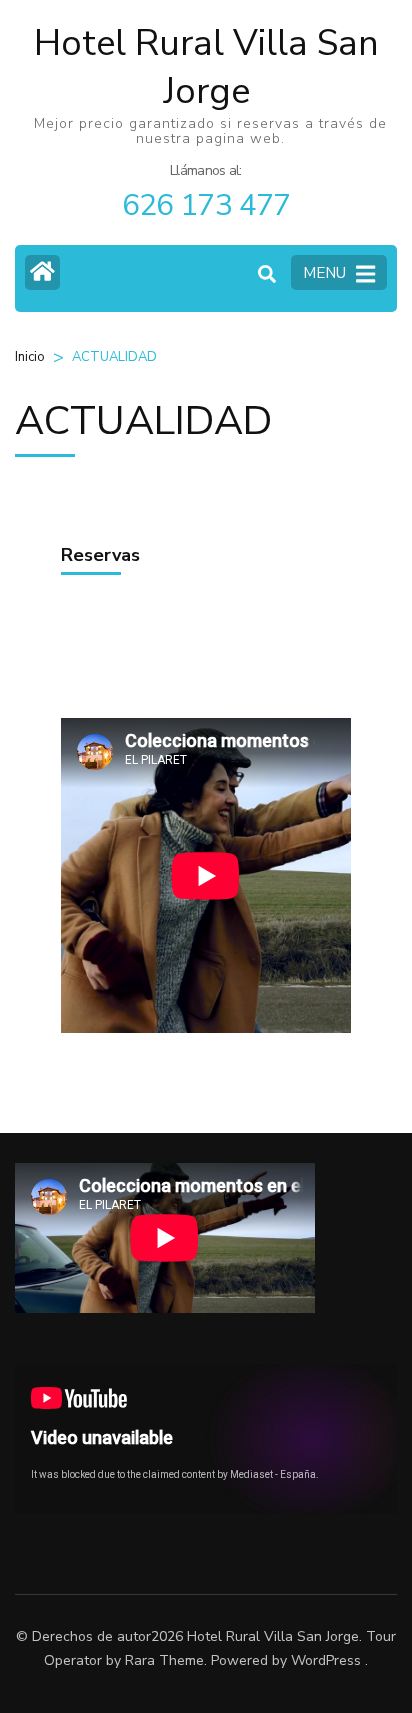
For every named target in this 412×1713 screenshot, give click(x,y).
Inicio (30, 357)
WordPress (326, 1660)
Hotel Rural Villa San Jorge (206, 67)
